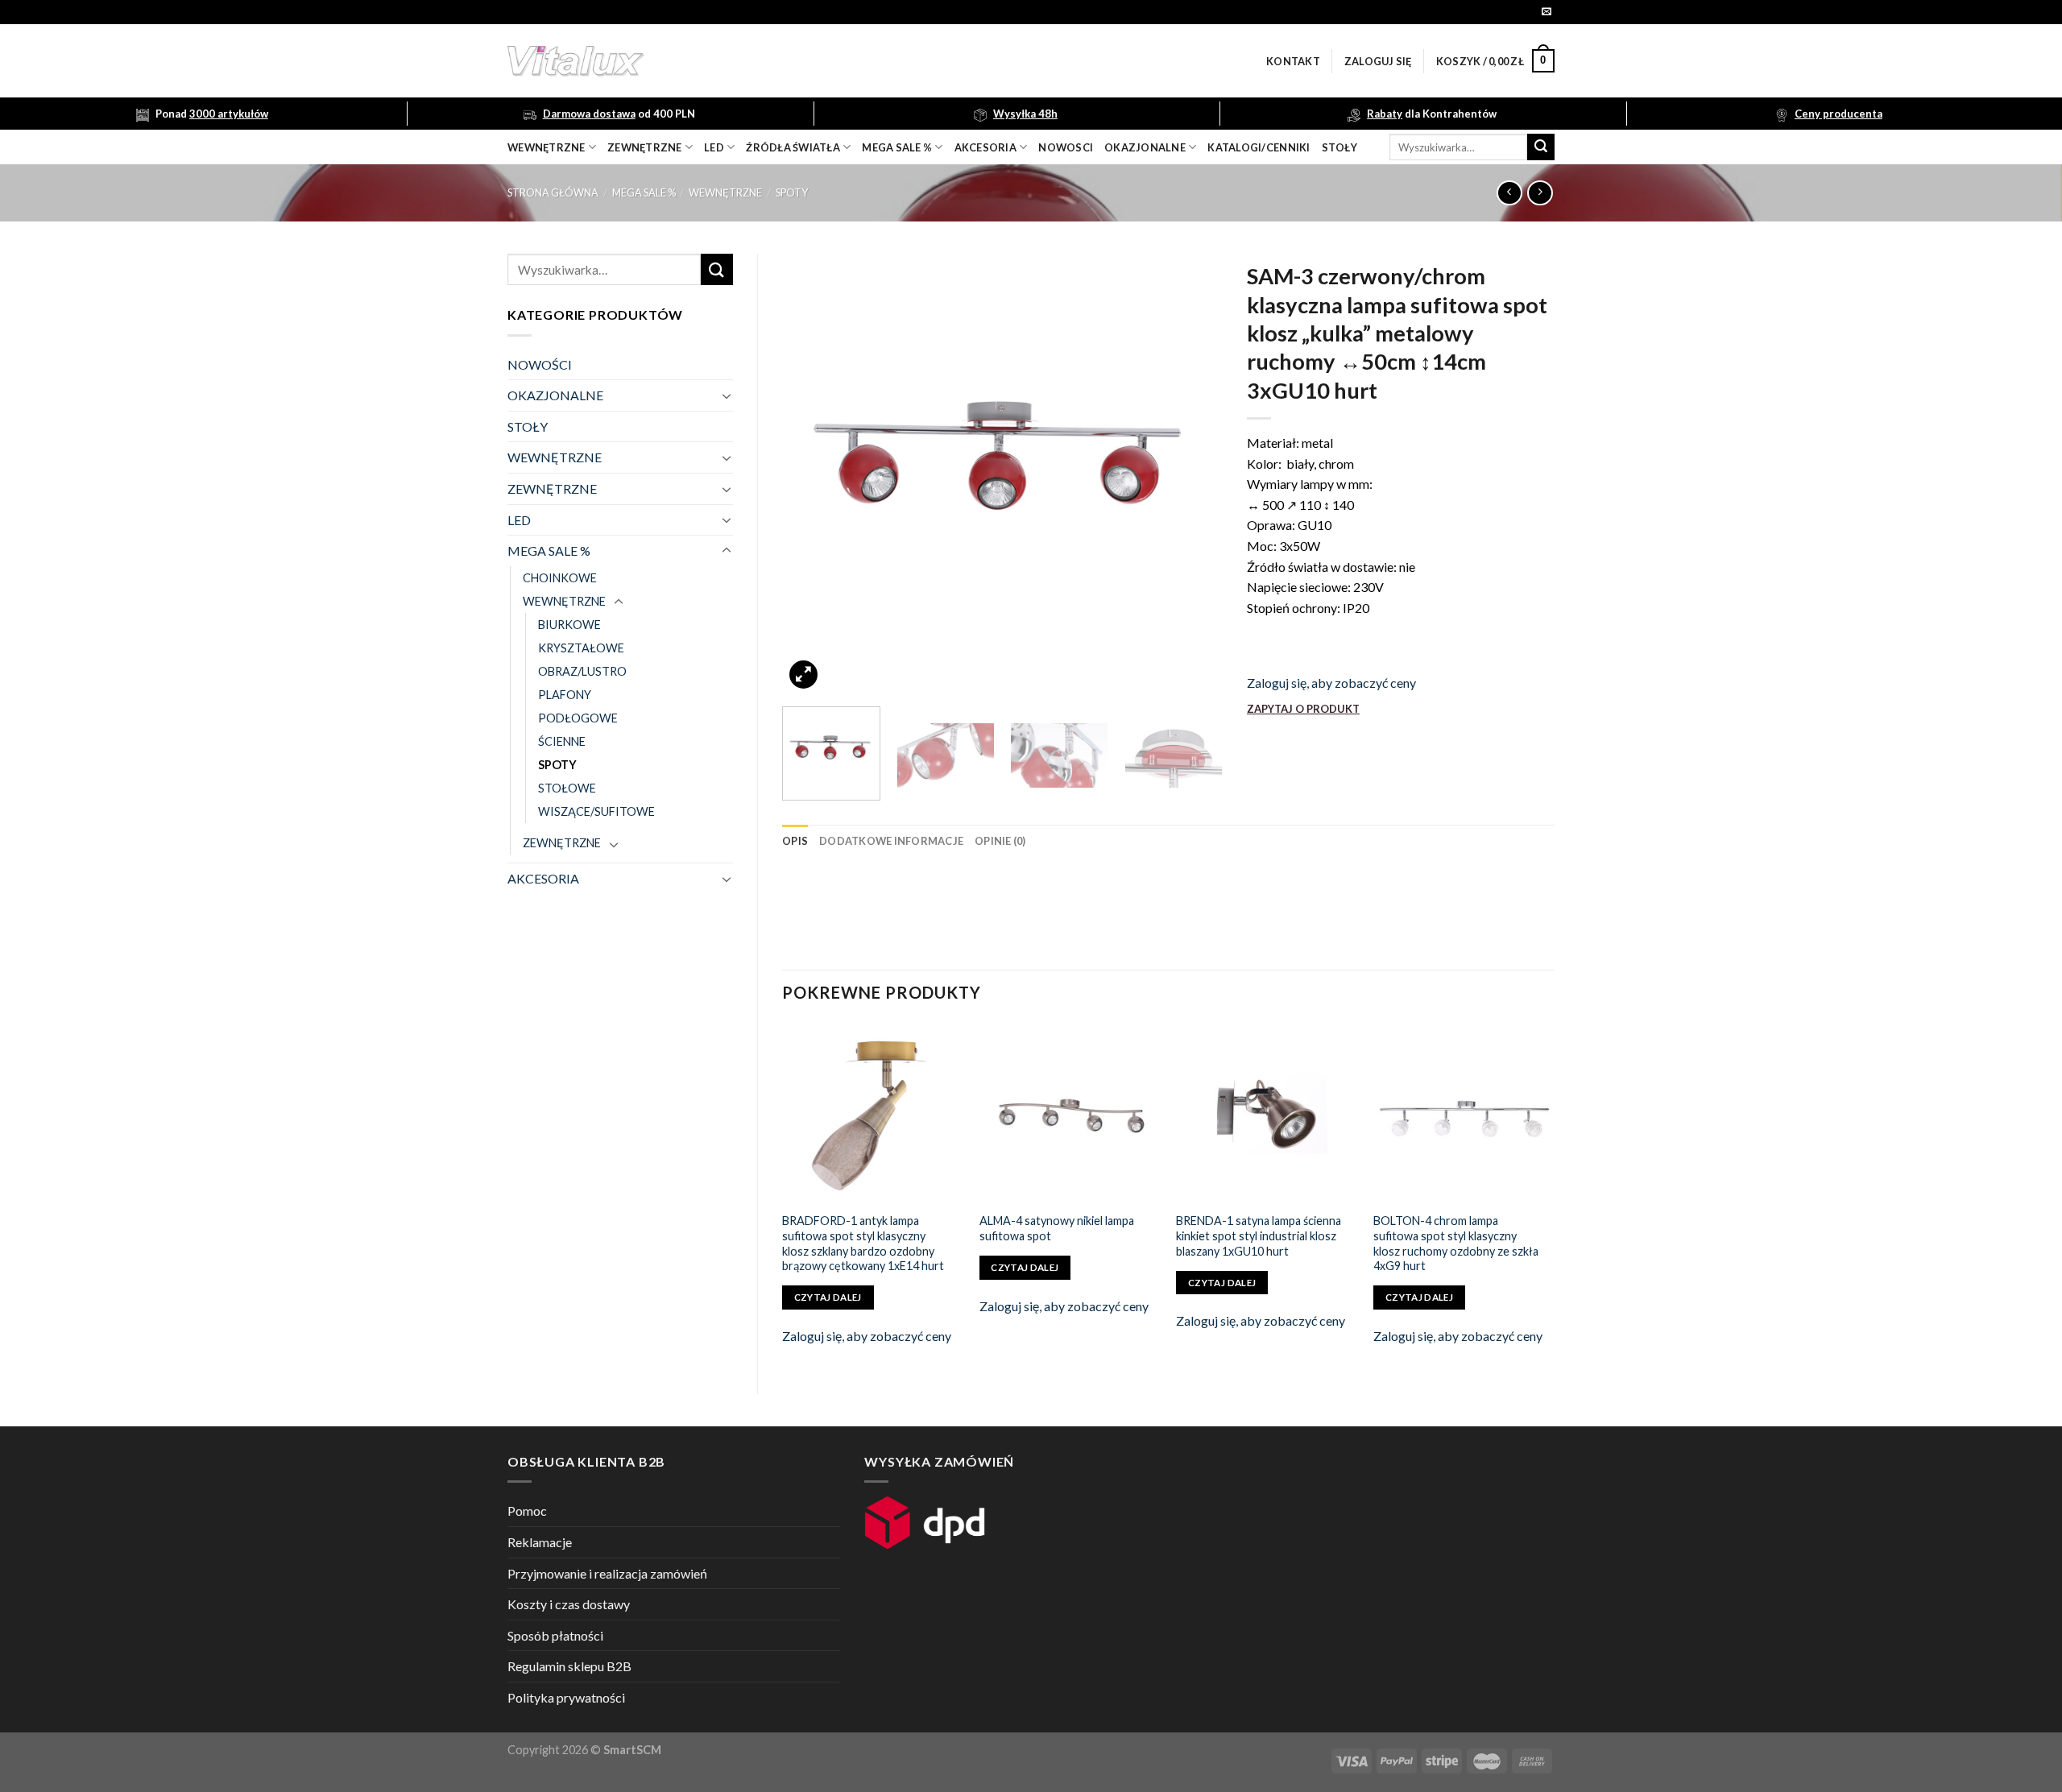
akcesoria (985, 147)
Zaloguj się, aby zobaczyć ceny (1331, 683)
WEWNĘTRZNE (725, 192)
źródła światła (793, 147)
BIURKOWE (569, 625)
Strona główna (553, 192)
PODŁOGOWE (578, 718)
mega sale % (897, 147)
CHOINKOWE (560, 578)
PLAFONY (565, 695)
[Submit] (1541, 147)
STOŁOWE (567, 788)
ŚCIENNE (562, 741)
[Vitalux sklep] (789, 61)
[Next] (1194, 474)
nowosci (1066, 147)
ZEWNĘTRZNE (552, 488)
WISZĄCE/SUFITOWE (596, 811)
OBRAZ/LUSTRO (582, 671)
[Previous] (811, 474)
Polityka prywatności (566, 1697)
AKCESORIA (543, 878)
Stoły (1339, 147)
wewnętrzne (547, 147)
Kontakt (1293, 61)
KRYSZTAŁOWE (581, 648)
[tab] (795, 841)
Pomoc (527, 1511)
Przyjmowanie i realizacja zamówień (607, 1573)
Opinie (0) (1000, 841)
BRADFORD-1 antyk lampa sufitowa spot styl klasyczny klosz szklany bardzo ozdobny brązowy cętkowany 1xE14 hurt (863, 1243)
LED (714, 147)
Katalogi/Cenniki (1259, 147)
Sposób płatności (555, 1635)
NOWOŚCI (540, 364)
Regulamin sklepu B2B (569, 1666)
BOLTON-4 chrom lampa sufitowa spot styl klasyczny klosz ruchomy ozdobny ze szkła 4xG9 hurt (1456, 1243)
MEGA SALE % (644, 192)
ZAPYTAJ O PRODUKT (1303, 709)
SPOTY (792, 192)
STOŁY (528, 426)
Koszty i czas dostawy (569, 1604)
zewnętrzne (645, 147)
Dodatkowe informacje (891, 841)
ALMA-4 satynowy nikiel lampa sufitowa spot (1057, 1228)
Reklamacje (540, 1542)
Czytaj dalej (828, 1297)
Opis (795, 841)
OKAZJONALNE (1145, 147)
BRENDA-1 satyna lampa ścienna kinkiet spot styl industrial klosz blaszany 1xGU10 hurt (1259, 1235)
